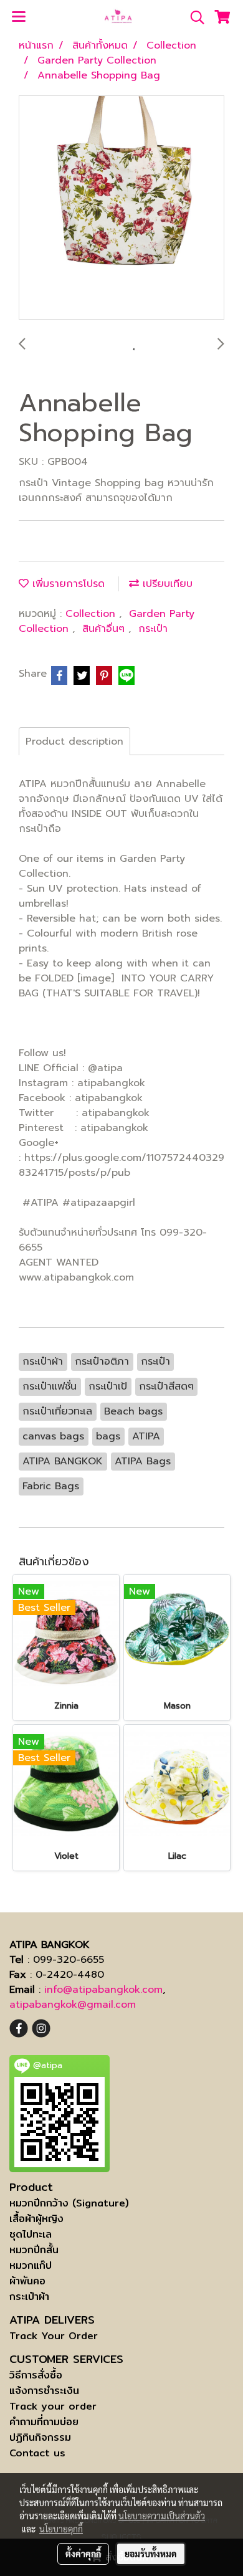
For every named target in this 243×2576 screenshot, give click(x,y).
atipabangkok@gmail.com (73, 2005)
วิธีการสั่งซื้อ (36, 2375)
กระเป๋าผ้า (29, 2297)
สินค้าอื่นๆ (105, 629)
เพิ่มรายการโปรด (67, 584)
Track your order (53, 2406)
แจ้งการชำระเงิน (44, 2391)
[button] (193, 17)
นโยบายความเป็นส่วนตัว (162, 2516)
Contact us (37, 2453)
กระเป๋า (153, 629)
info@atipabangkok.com (103, 1990)
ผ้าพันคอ (27, 2281)
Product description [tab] (74, 742)
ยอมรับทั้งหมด (151, 2554)
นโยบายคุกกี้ (61, 2529)
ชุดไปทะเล (31, 2234)
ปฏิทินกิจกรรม (40, 2437)
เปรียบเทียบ (166, 584)
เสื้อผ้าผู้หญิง (36, 2219)
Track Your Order (54, 2336)
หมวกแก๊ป (31, 2265)
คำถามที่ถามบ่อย (44, 2422)
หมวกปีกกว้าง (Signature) (69, 2203)
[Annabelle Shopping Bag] (121, 208)
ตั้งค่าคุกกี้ (83, 2554)
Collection (92, 614)
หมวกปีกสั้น (34, 2250)
